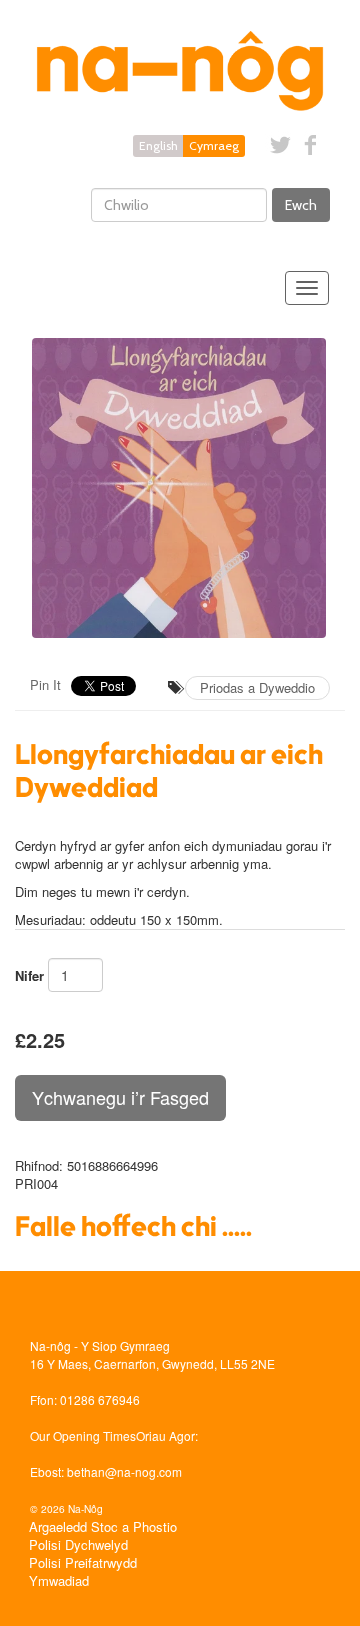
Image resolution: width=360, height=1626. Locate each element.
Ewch (301, 205)
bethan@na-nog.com (124, 1471)
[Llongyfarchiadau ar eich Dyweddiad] (180, 488)
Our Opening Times (83, 1435)
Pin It (45, 684)
